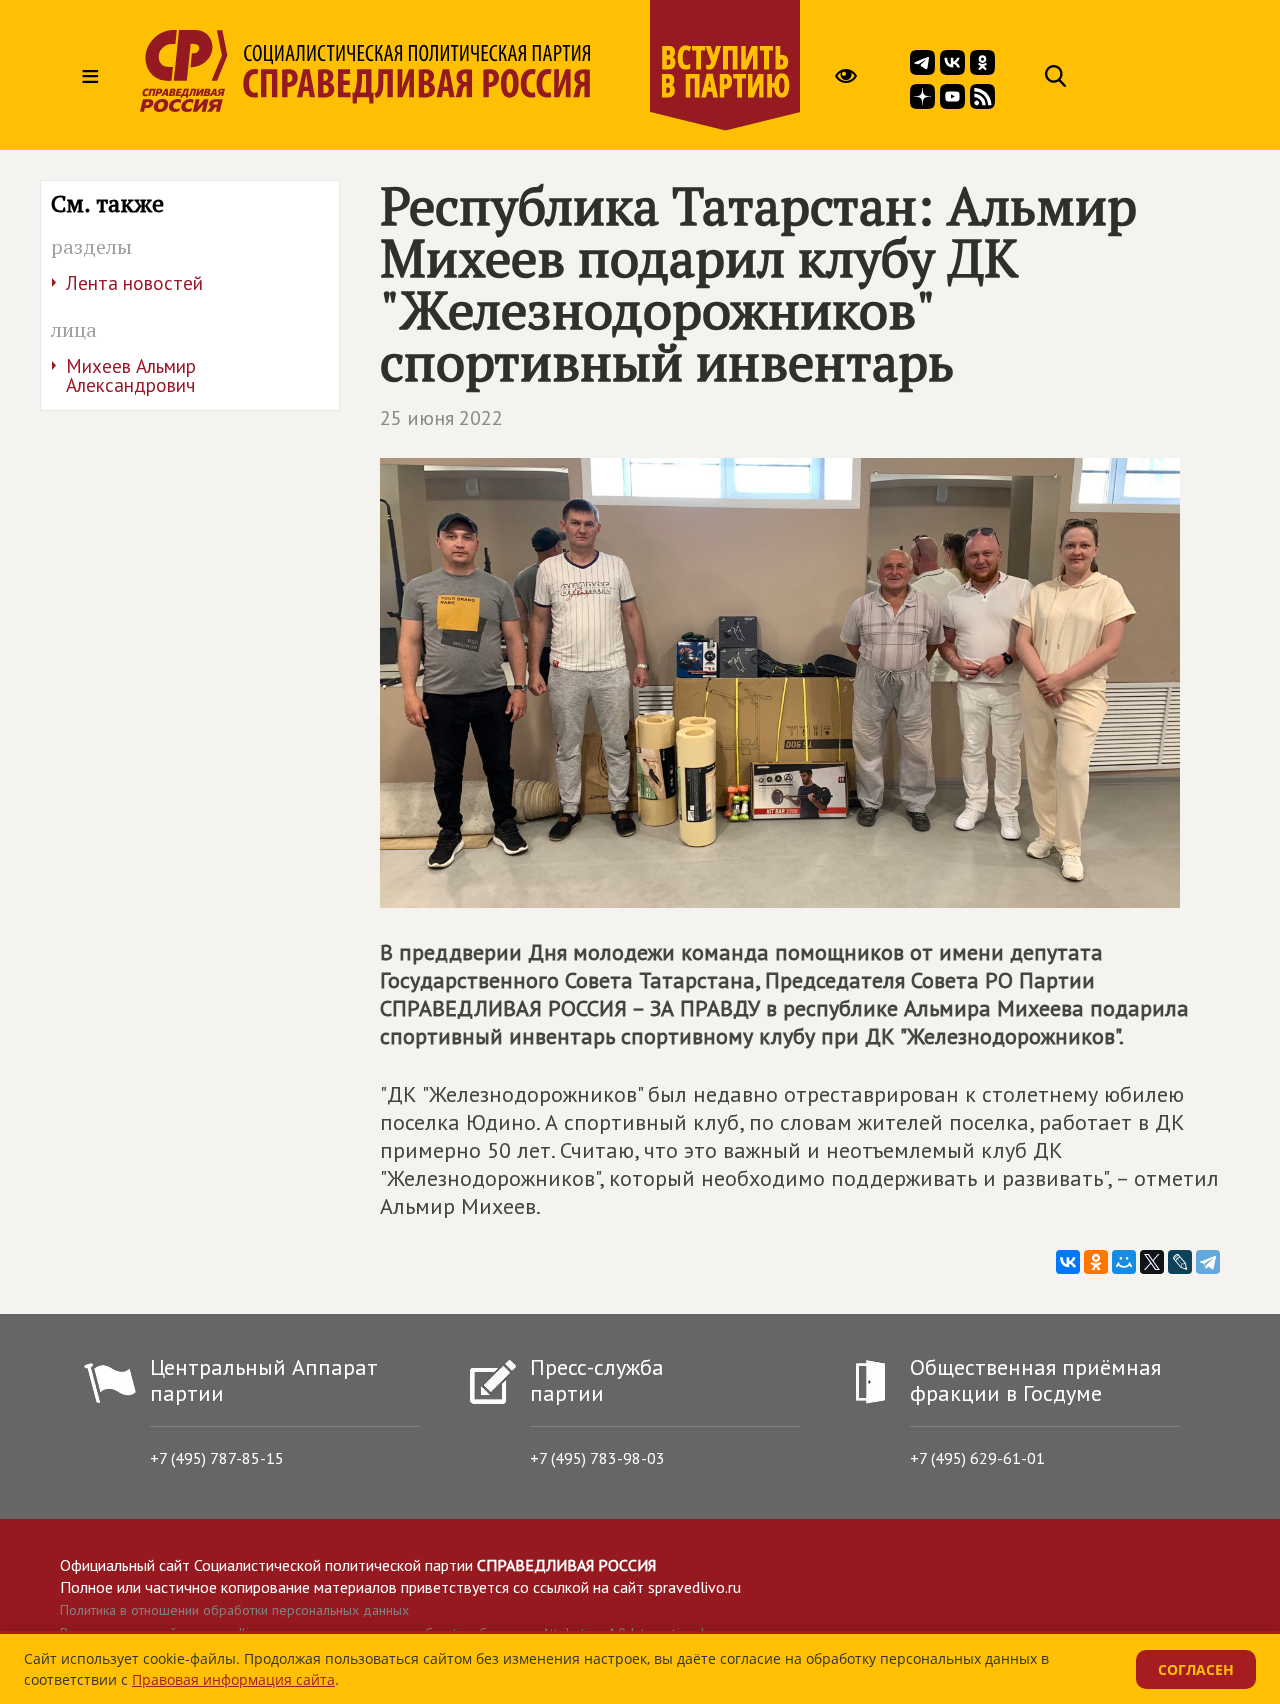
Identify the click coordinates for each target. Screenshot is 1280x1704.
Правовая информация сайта (233, 1679)
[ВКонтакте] (1068, 1262)
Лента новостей (134, 283)
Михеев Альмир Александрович (131, 375)
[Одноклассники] (1096, 1262)
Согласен (1196, 1669)
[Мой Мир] (1124, 1262)
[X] (1152, 1262)
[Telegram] (1208, 1262)
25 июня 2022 (441, 418)
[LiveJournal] (1180, 1262)
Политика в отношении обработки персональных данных (234, 1610)
